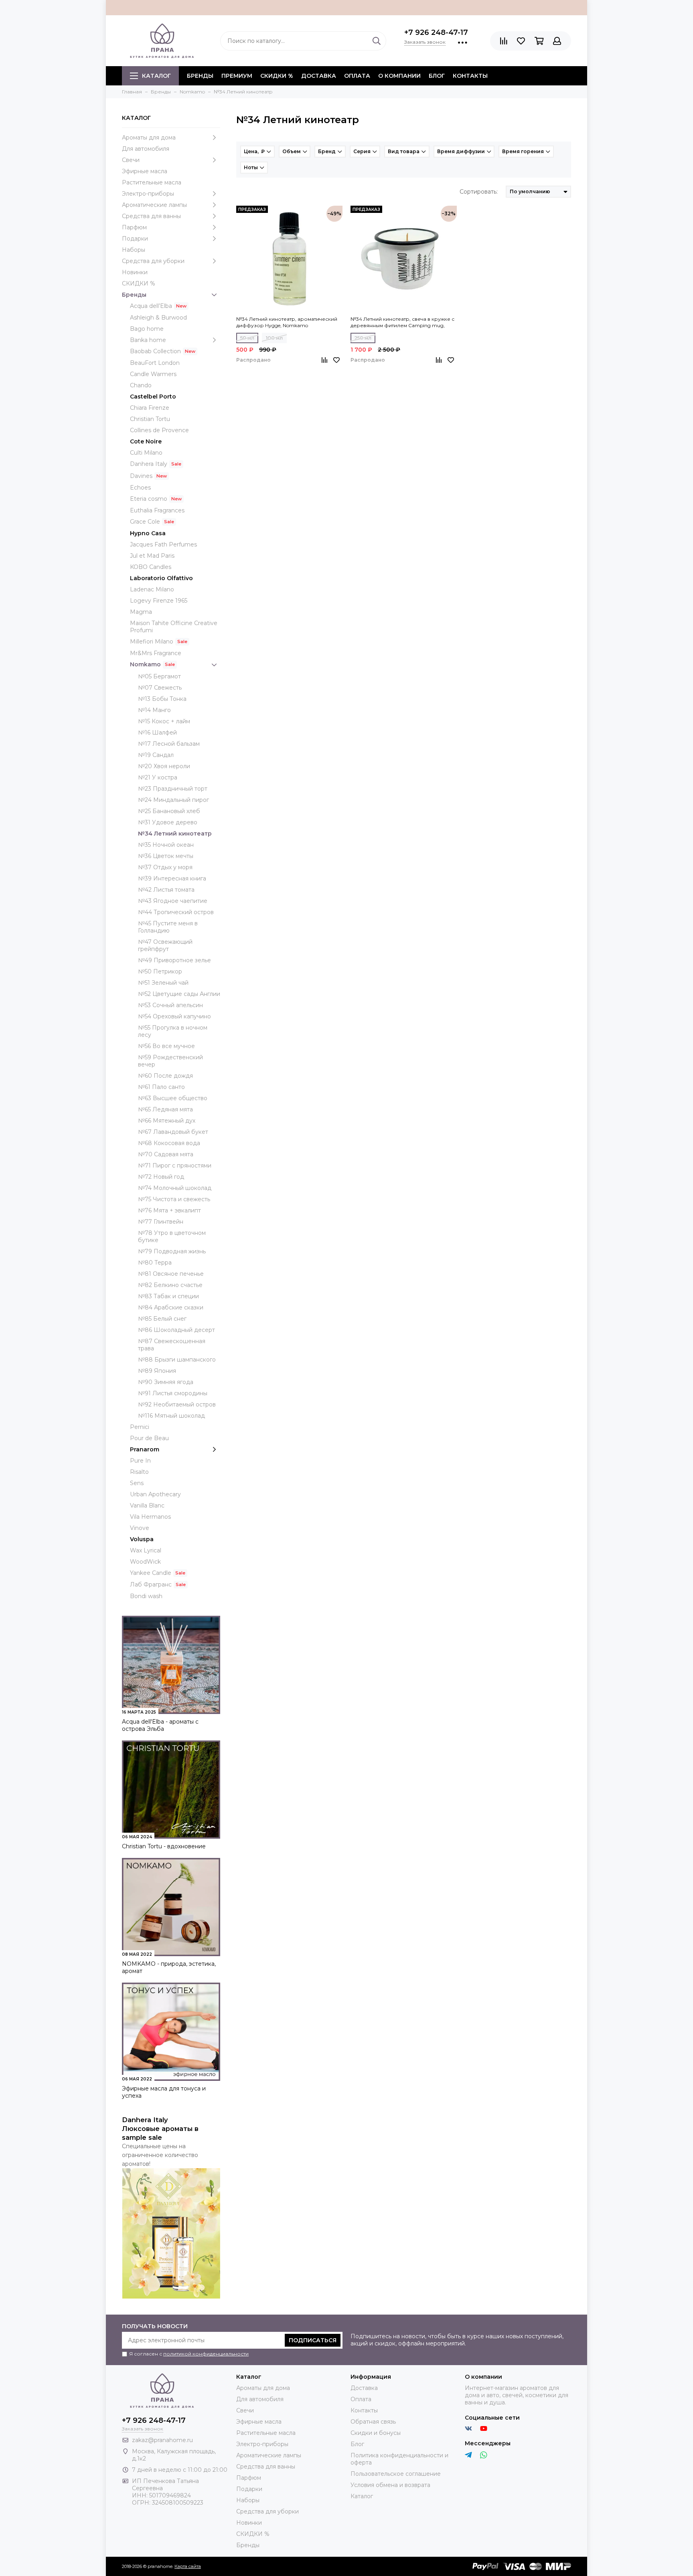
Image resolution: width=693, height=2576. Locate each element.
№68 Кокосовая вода (169, 1143)
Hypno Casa (148, 533)
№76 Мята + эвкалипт (169, 1210)
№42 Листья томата (166, 890)
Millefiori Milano (152, 641)
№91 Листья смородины (173, 1393)
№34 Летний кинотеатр (175, 834)
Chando (141, 385)
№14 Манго (154, 710)
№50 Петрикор (160, 971)
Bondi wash (146, 1596)
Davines (141, 476)
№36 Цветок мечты (166, 856)
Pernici (140, 1427)
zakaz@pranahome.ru (162, 2440)
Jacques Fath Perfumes (163, 544)
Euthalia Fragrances (157, 510)
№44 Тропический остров (176, 912)
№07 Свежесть (160, 688)
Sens (137, 1483)
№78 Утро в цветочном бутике (172, 1236)
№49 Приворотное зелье (174, 960)
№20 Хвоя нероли (164, 766)
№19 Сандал (156, 755)
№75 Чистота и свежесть (174, 1199)
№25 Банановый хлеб (169, 811)
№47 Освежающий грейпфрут (165, 945)
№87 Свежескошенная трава (172, 1345)
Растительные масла (152, 182)
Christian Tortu (150, 419)
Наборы (134, 250)
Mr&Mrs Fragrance (156, 653)
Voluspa (142, 1539)
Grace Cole (145, 522)
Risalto (139, 1472)
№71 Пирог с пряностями (175, 1166)
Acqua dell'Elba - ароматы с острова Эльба (160, 1725)
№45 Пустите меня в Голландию (168, 927)
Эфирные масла (145, 171)
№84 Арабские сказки (171, 1307)
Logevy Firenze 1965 (159, 601)
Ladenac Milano (152, 589)
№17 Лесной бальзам (169, 744)
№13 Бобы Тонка (162, 699)
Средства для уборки (153, 261)
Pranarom (145, 1449)
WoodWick (145, 1562)
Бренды (134, 295)
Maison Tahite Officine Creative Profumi (174, 627)
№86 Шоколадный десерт (176, 1330)
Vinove (140, 1528)
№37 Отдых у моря (165, 867)
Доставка (319, 76)
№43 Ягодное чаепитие (173, 901)
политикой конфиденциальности (206, 2354)
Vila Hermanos (150, 1517)
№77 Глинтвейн (161, 1222)
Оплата (357, 76)
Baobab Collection (155, 351)
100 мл (274, 338)
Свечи (131, 160)
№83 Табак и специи (168, 1296)
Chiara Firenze (150, 408)
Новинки (135, 272)
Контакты (470, 76)
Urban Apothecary (155, 1494)
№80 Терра (155, 1263)
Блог (437, 76)
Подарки (135, 239)
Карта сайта (188, 2566)
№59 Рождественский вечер (170, 1061)
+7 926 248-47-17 (436, 32)
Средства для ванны (151, 216)
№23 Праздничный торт (173, 789)
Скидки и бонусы (376, 2433)
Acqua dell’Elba (151, 306)
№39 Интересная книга (172, 878)
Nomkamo (145, 664)
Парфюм (134, 227)
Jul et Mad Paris (152, 556)
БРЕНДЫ (200, 76)
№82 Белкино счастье (170, 1285)
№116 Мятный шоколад (171, 1416)
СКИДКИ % (277, 76)
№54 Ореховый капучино (174, 1016)
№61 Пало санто (161, 1087)
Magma (141, 612)
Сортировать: (479, 192)
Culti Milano (146, 453)
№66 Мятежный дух (167, 1121)
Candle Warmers (153, 374)
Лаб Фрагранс (151, 1584)
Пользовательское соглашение (396, 2474)
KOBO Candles (151, 567)
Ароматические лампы (154, 205)
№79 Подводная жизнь (172, 1251)
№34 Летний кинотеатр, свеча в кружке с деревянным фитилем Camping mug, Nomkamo (402, 322)
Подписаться (313, 2340)
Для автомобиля (146, 149)
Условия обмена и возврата (390, 2485)
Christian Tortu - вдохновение (164, 1846)
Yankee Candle (151, 1573)
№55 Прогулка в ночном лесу (173, 1031)
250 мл (363, 338)
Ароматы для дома (149, 138)
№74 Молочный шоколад (175, 1188)
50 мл (247, 338)
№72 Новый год (161, 1177)
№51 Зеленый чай (163, 983)
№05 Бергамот (159, 676)
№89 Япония (157, 1371)
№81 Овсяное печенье (171, 1274)
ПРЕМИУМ (237, 76)
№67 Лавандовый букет (173, 1132)
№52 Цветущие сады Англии (179, 994)
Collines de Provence (159, 430)
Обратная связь (373, 2422)
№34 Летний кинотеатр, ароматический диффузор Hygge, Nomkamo (287, 322)
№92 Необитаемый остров (177, 1404)
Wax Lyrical (146, 1550)
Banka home (148, 340)
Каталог (156, 76)
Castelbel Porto (153, 397)
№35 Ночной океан (166, 845)
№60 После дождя (165, 1076)
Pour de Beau (149, 1438)
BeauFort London (155, 363)
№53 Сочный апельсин (170, 1005)
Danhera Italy (149, 464)
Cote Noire (146, 441)
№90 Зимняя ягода (166, 1382)
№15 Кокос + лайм (164, 721)
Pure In (140, 1461)
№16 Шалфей (157, 733)
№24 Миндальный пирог (173, 800)
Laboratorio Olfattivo (161, 578)
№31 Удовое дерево (168, 822)
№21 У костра (158, 777)
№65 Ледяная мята (165, 1109)
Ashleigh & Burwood (158, 318)
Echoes (140, 488)
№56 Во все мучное (166, 1046)
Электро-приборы (148, 194)
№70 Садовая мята (166, 1154)
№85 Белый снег (162, 1319)
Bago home (147, 329)
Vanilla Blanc (147, 1506)
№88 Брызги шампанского (177, 1360)
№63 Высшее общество (173, 1098)
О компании (399, 76)
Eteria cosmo (149, 499)
